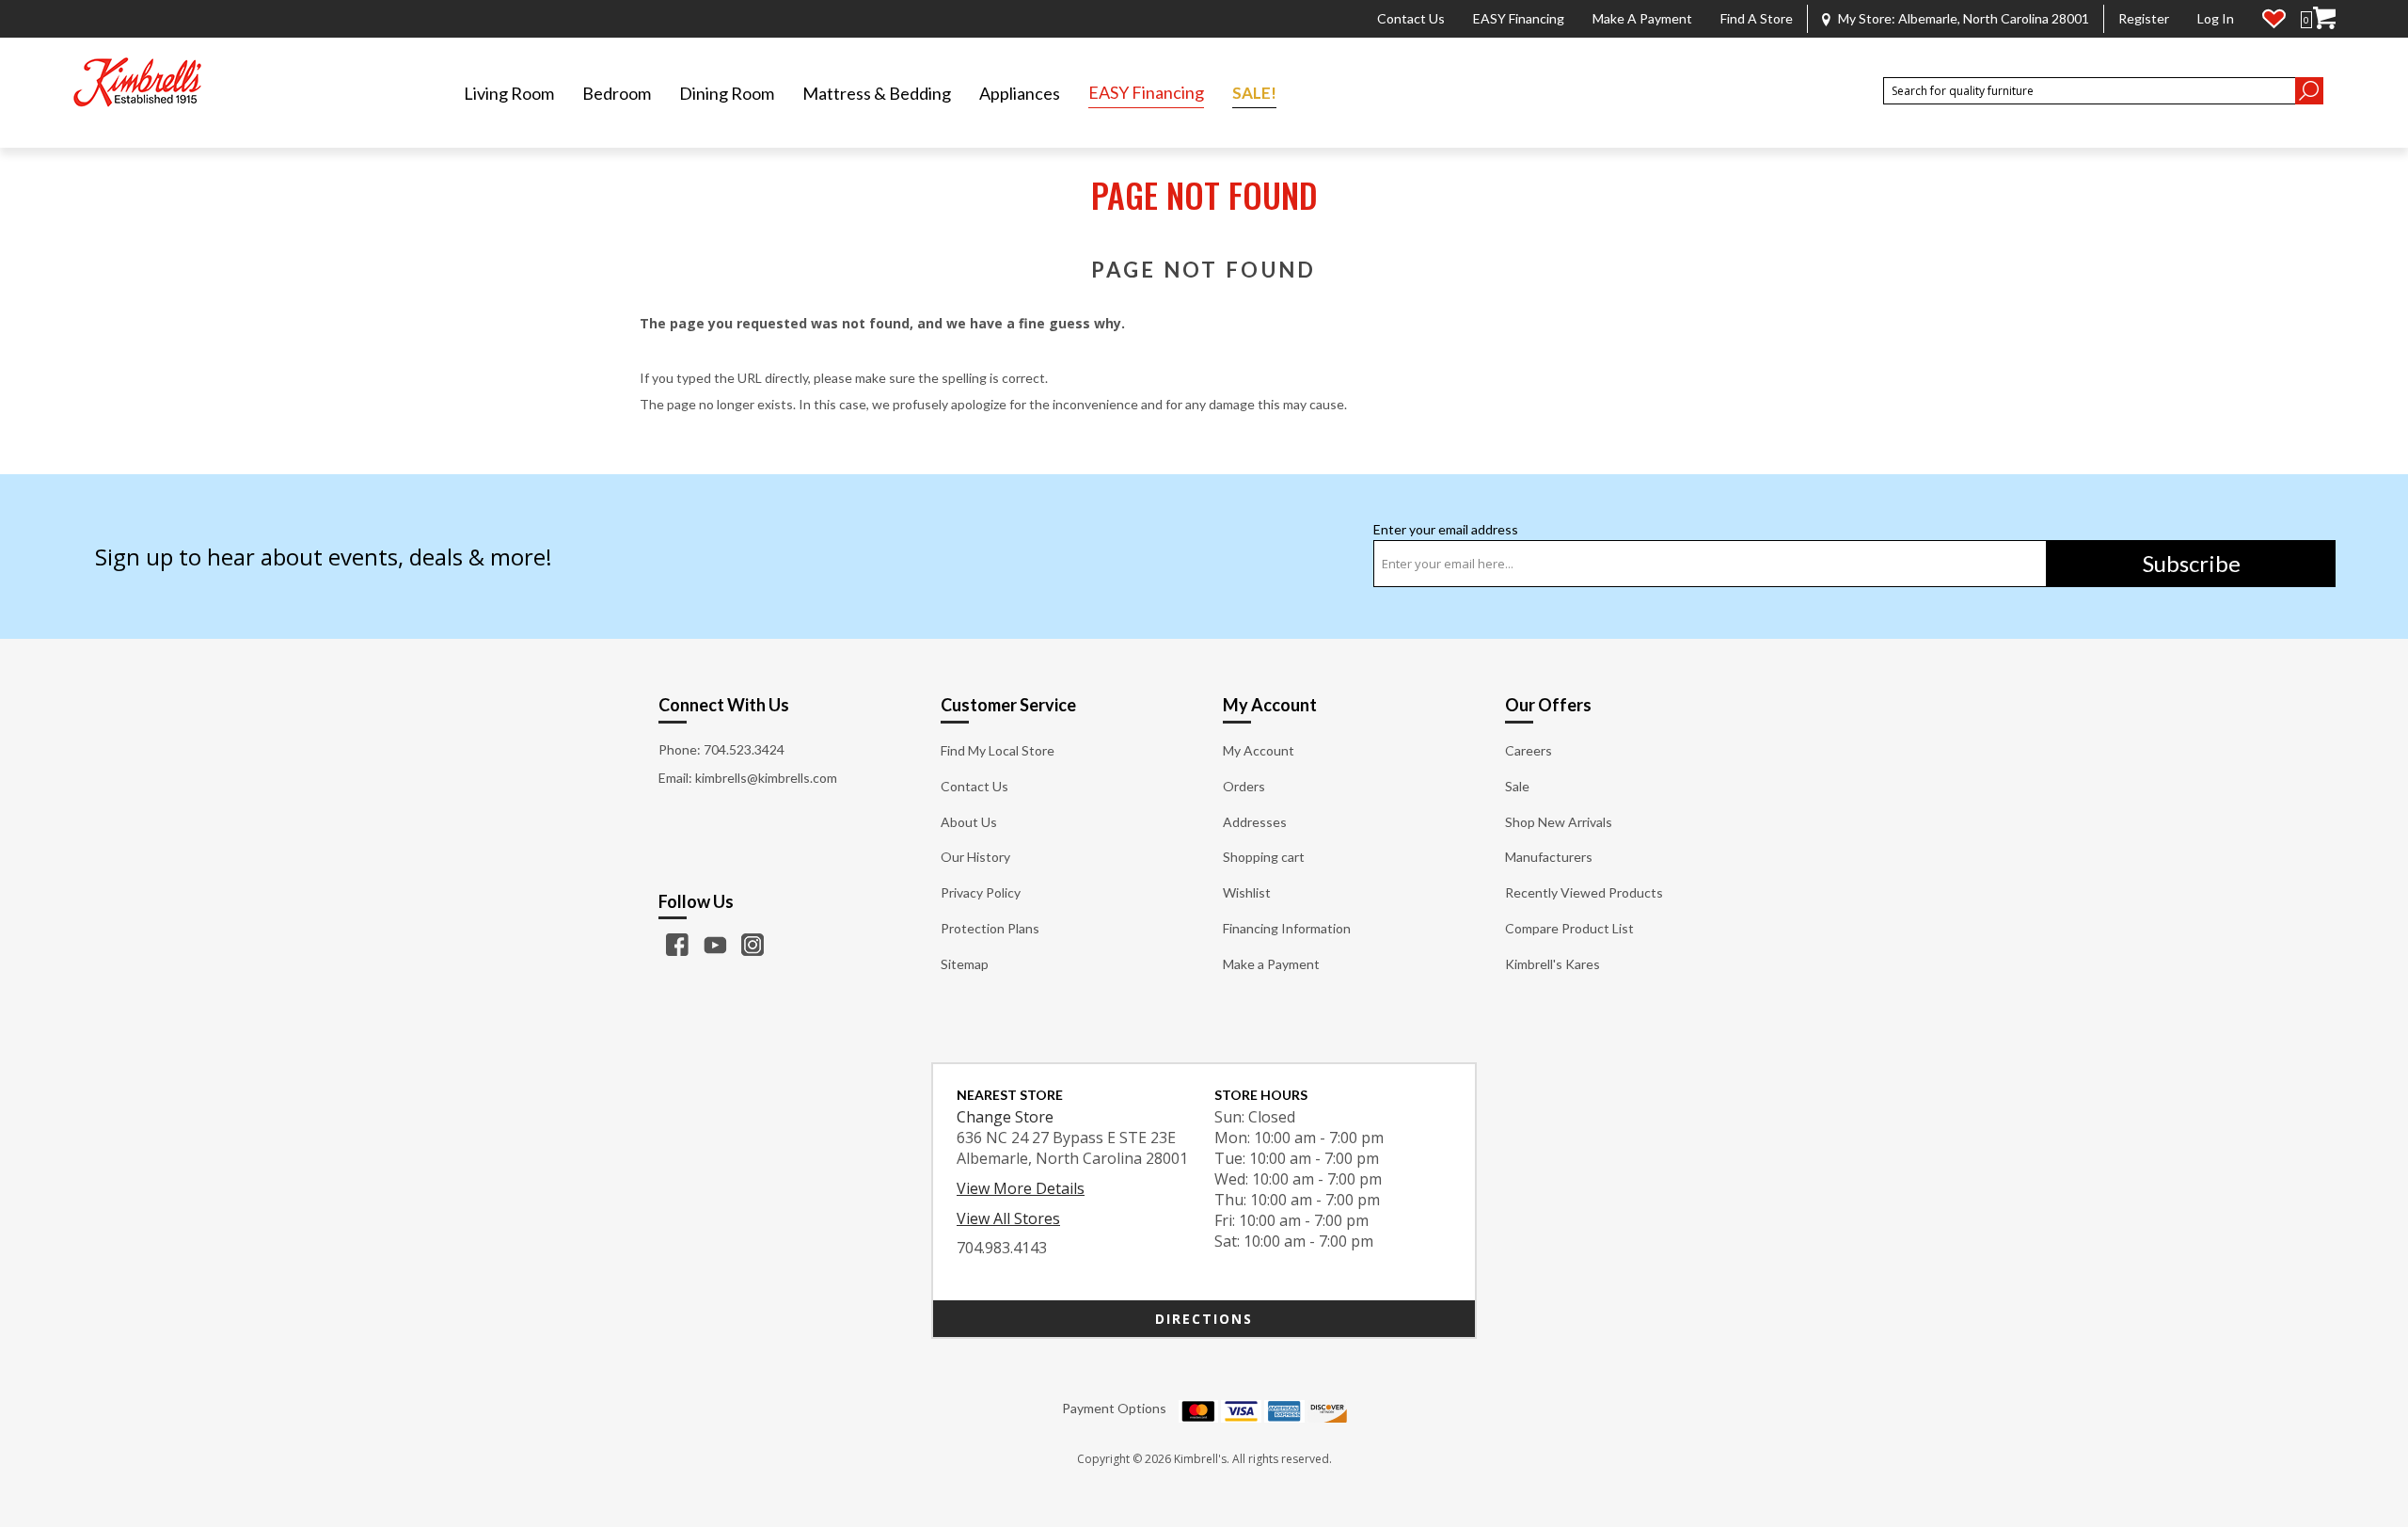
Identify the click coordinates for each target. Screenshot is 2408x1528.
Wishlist (1247, 892)
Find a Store (1757, 18)
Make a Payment (1642, 18)
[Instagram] (752, 945)
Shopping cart (1264, 857)
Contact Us (1411, 18)
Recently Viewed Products (1584, 892)
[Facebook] (677, 945)
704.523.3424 (744, 749)
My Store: (1964, 18)
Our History (975, 857)
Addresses (1255, 822)
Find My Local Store (998, 750)
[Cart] (2324, 18)
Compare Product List (1569, 928)
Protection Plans (990, 928)
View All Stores (1008, 1218)
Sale (1517, 786)
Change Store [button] (1005, 1117)
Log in (2216, 18)
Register (2144, 18)
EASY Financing (1519, 18)
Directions (1204, 1319)
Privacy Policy (981, 892)
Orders (1244, 786)
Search (2309, 91)
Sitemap (965, 964)
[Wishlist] (2274, 19)
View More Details (1021, 1188)
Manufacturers (1549, 857)
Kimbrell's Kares (1553, 964)
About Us (969, 822)
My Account (1259, 750)
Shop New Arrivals (1559, 822)
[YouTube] (715, 945)
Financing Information (1287, 928)
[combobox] (2089, 91)
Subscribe (2192, 563)
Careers (1529, 750)
